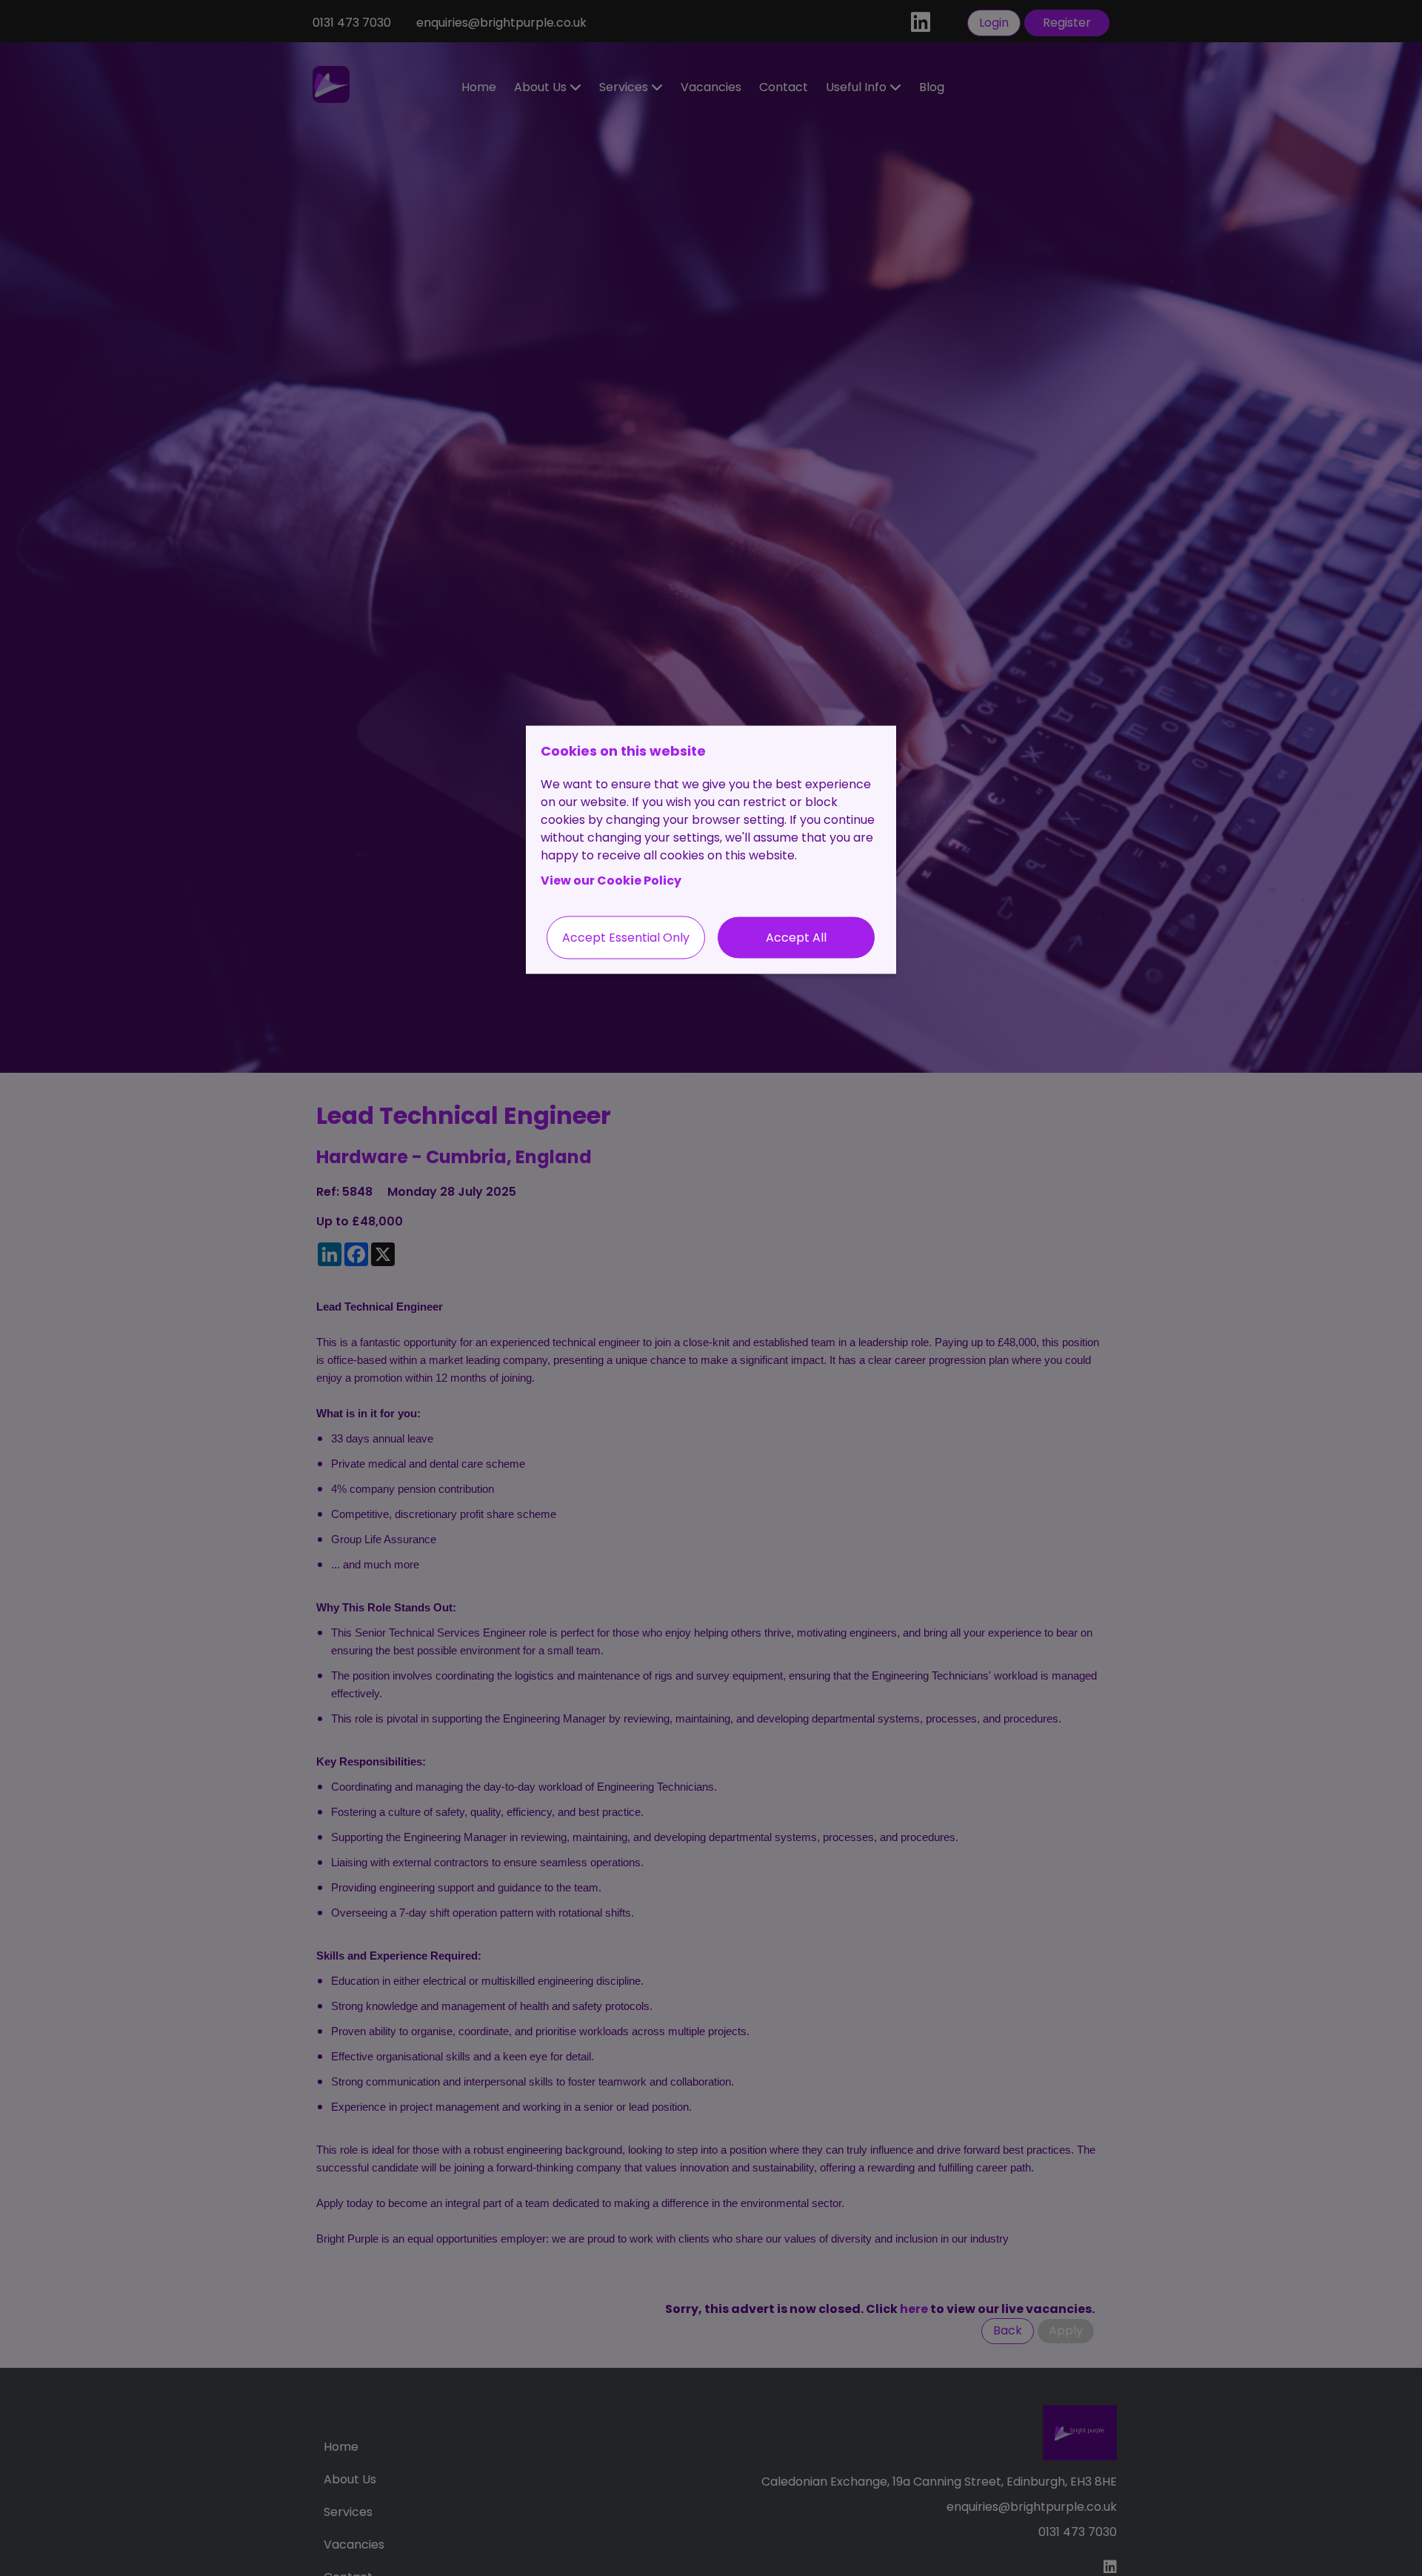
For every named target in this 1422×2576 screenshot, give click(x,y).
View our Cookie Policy (611, 881)
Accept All (796, 938)
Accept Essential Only (626, 938)
